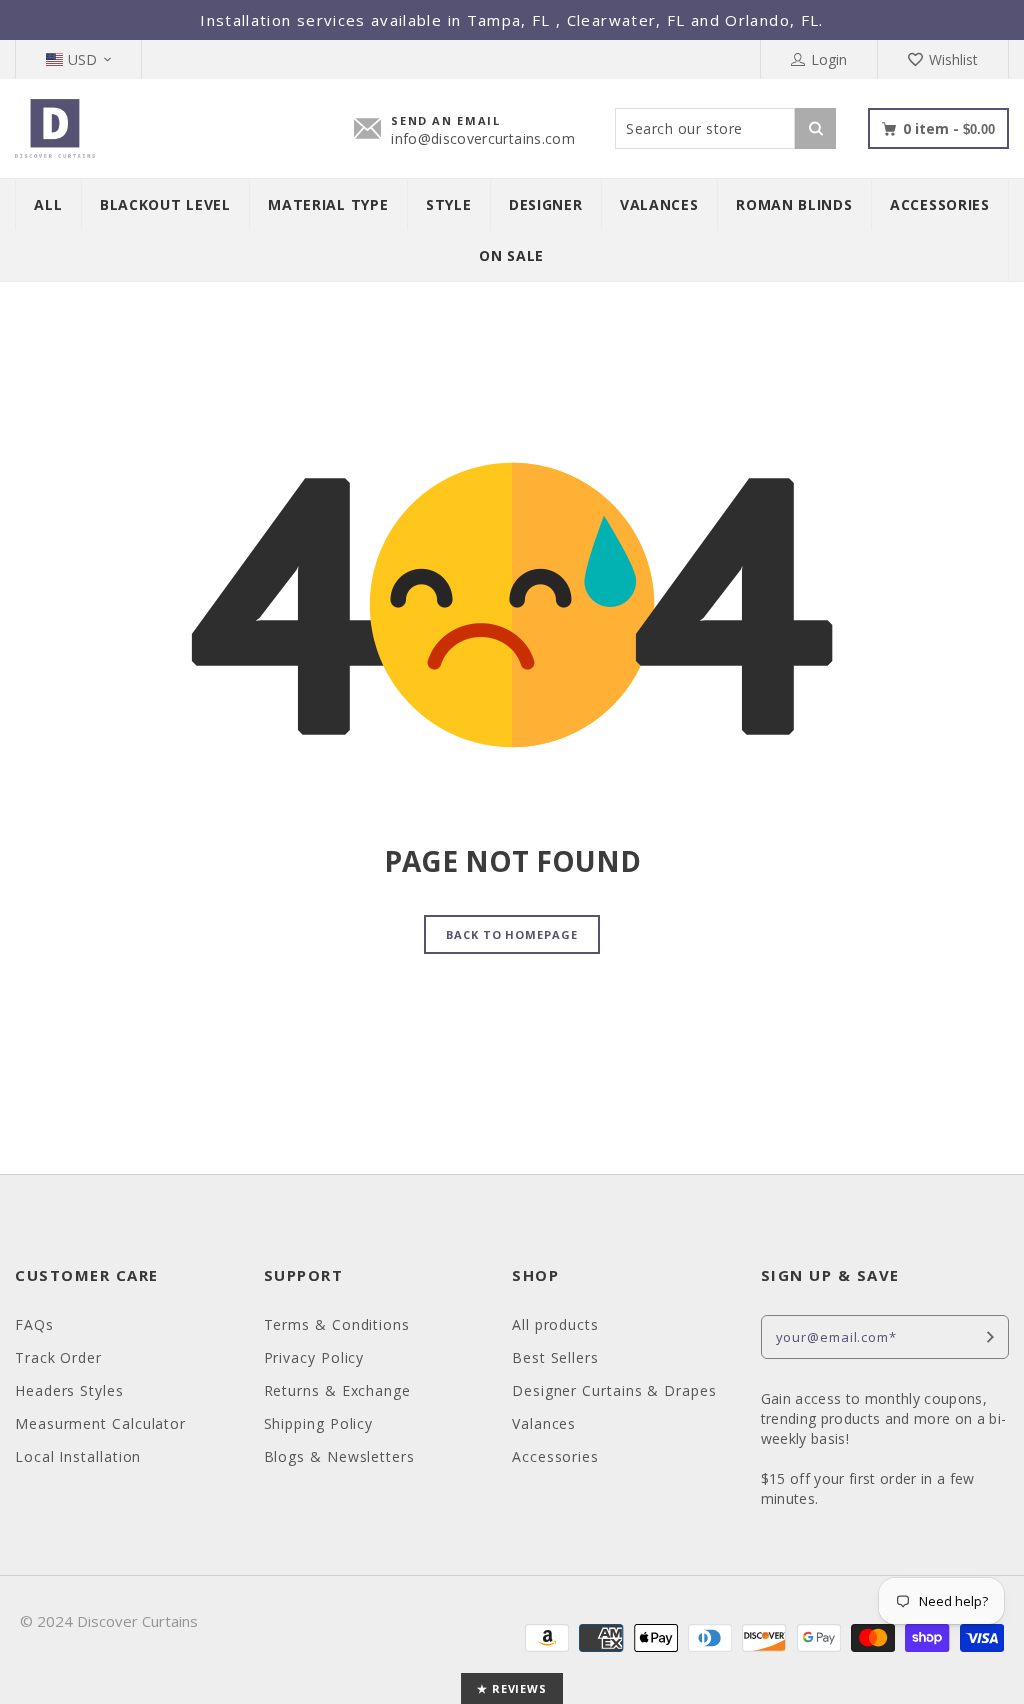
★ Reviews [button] (512, 1688)
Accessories (555, 1456)
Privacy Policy (314, 1357)
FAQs (34, 1324)
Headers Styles (69, 1390)
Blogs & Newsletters (339, 1456)
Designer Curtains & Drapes (614, 1390)
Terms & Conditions (337, 1324)
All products (555, 1324)
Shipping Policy (319, 1423)
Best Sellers (555, 1357)
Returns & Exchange (337, 1390)
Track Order (58, 1357)
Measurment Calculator (100, 1423)
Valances (544, 1423)
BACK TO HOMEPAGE (511, 934)
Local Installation (78, 1456)
